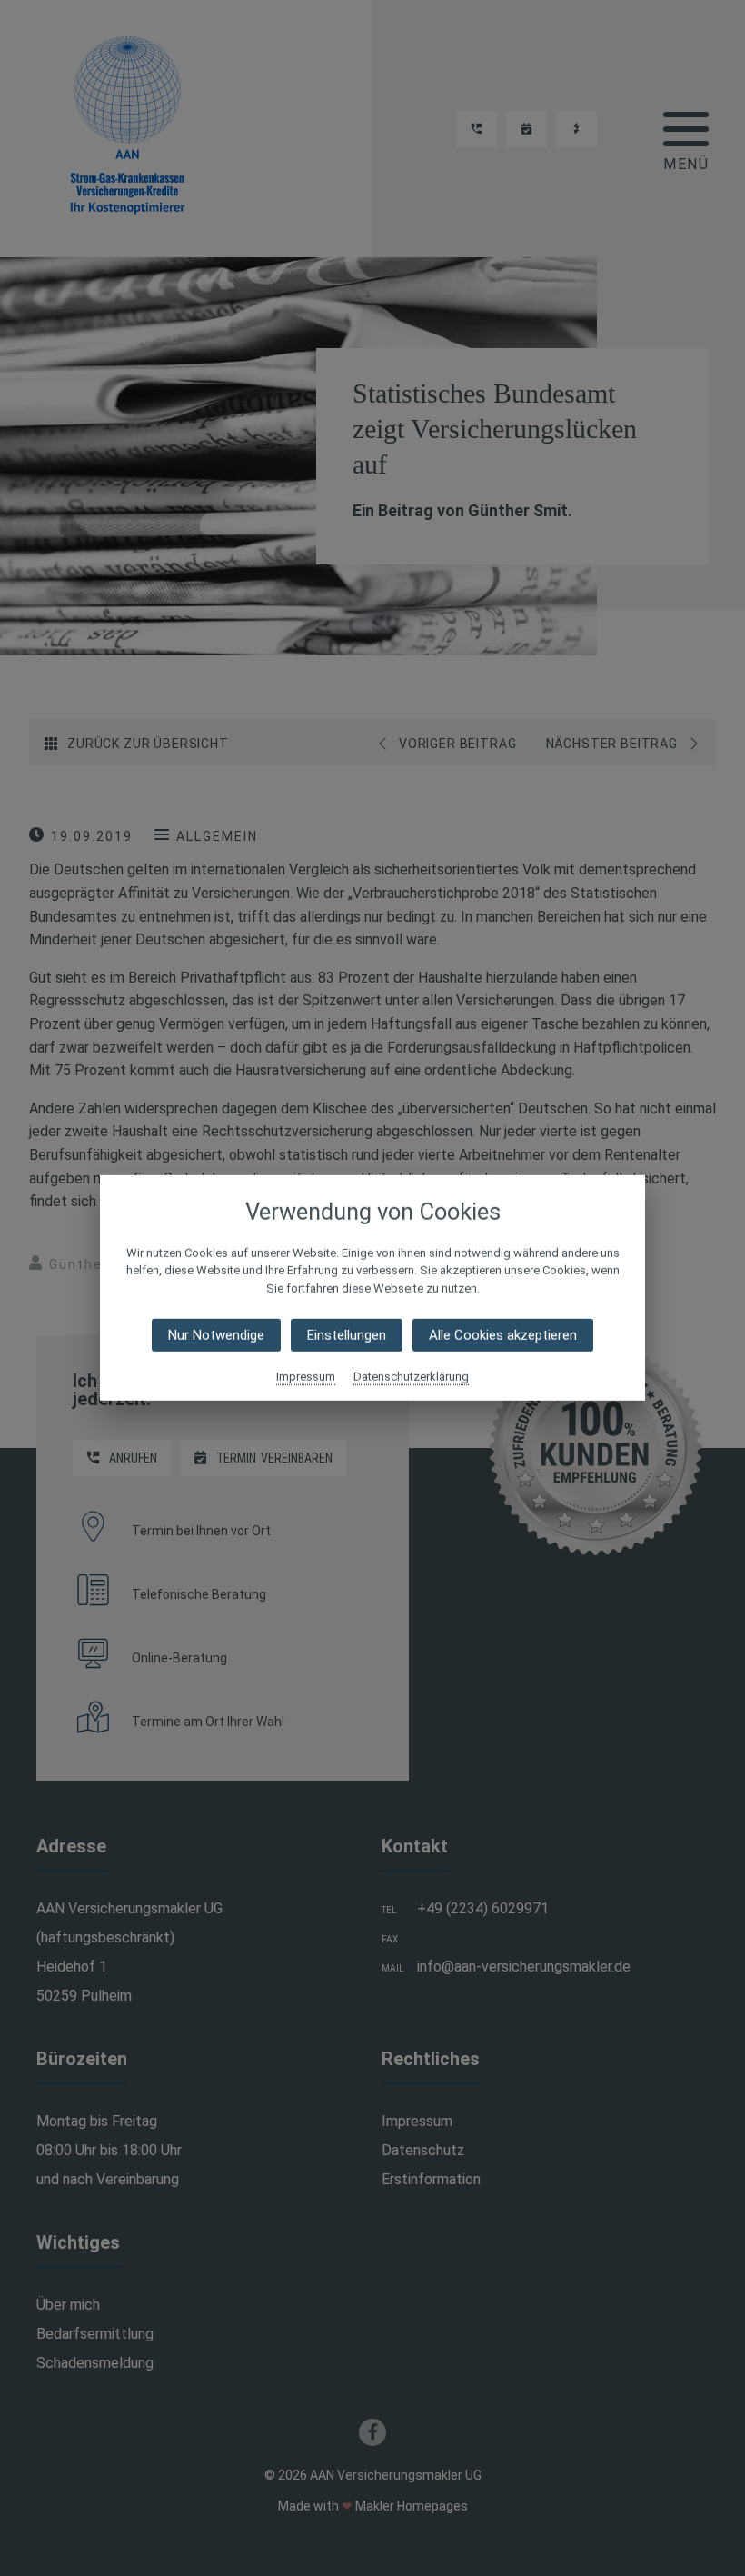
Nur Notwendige (216, 1335)
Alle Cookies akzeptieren (503, 1335)
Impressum (306, 1377)
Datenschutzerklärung (411, 1377)
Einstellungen (347, 1335)
